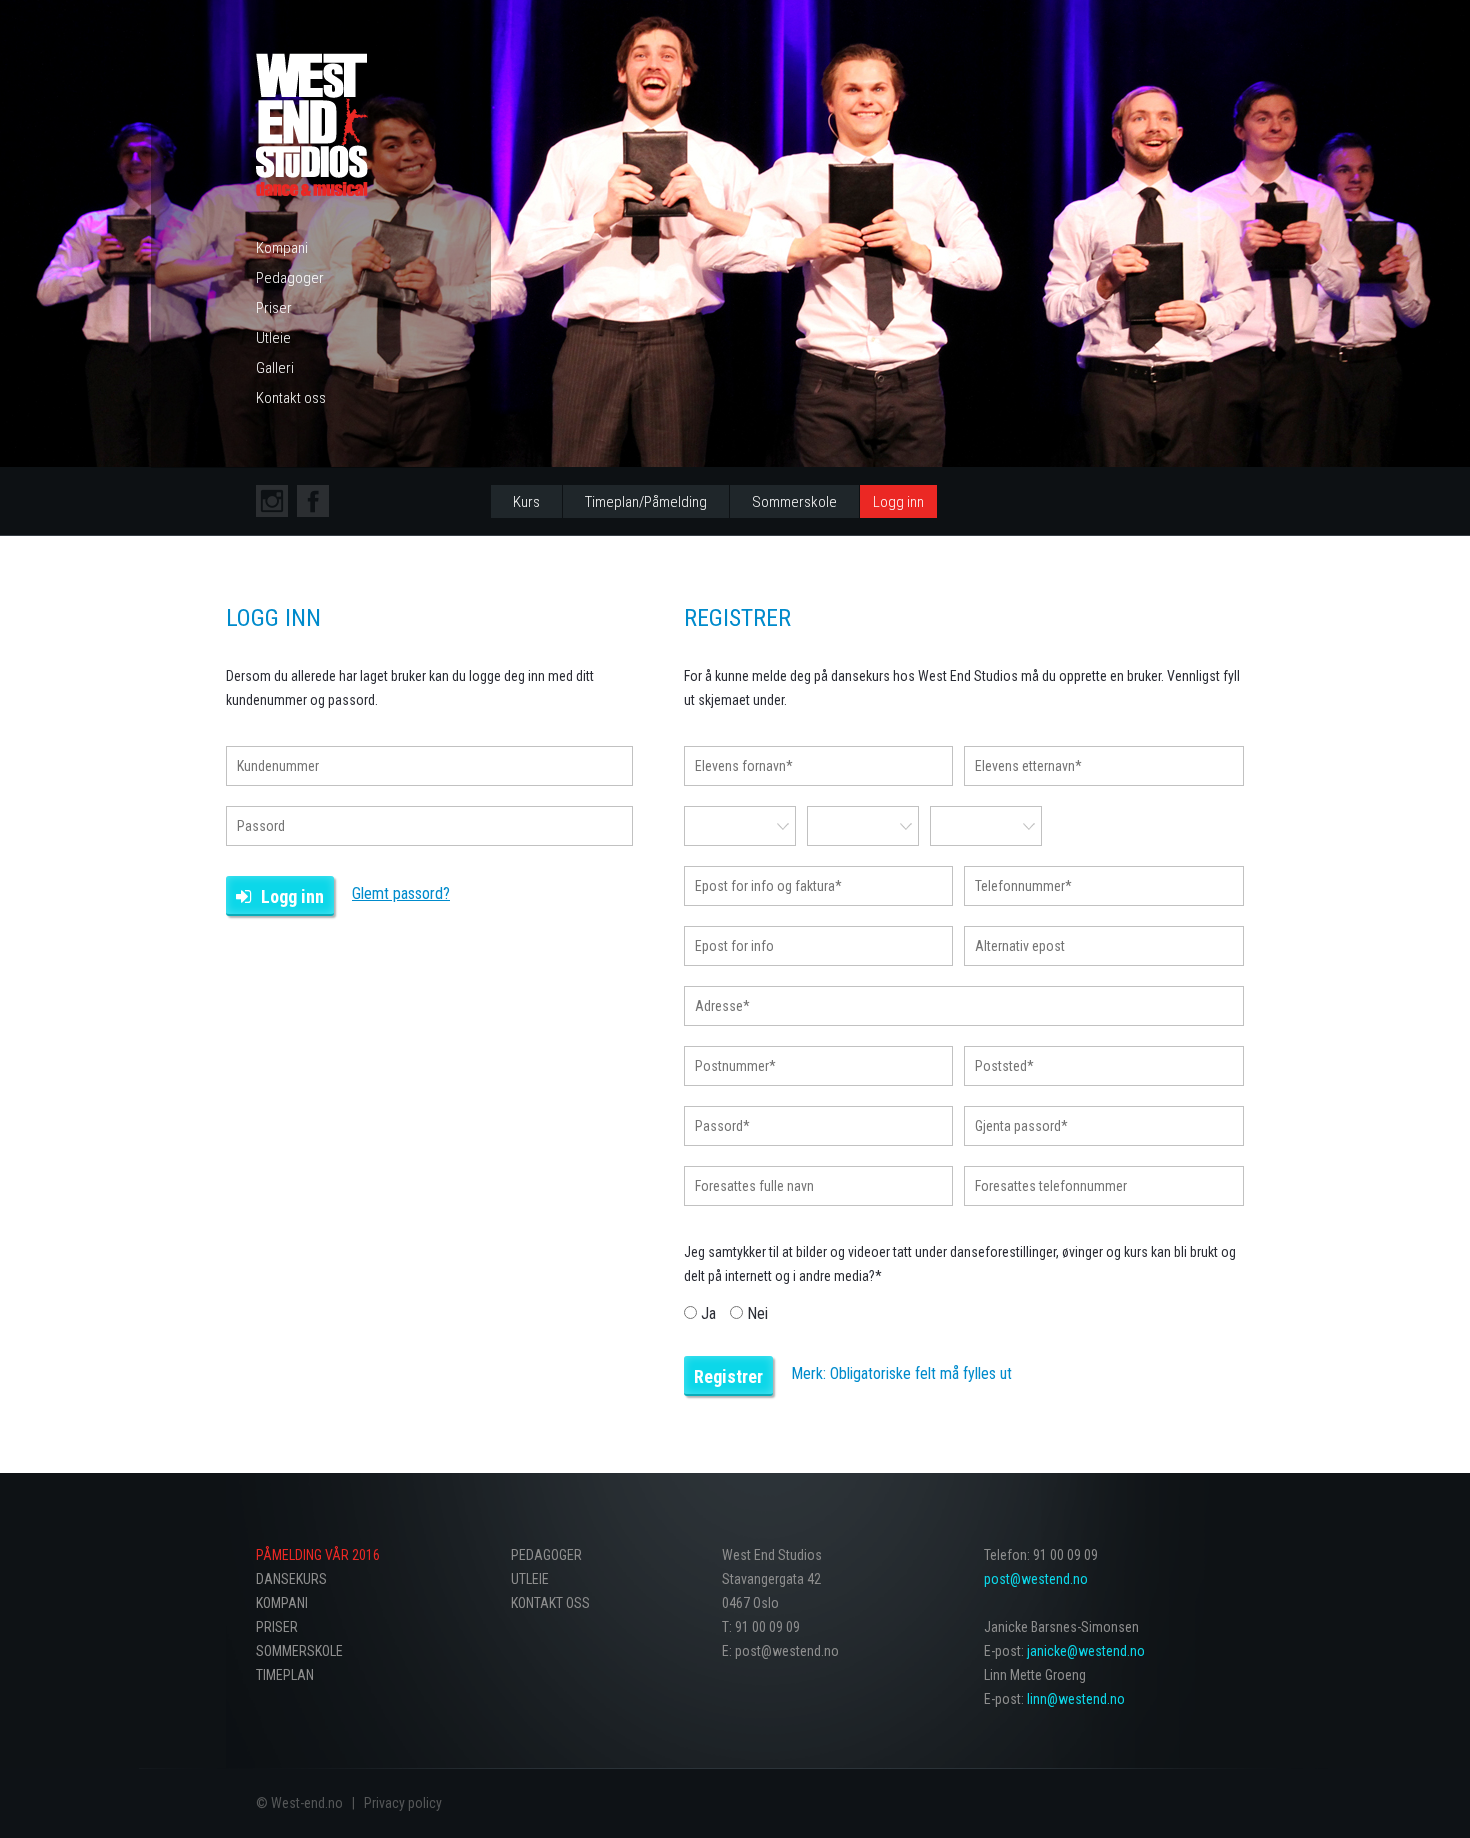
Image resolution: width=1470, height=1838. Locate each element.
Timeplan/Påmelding (646, 502)
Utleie (273, 338)
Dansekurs (291, 1579)
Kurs (526, 502)
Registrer (728, 1376)
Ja (708, 1313)
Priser (274, 308)
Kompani (282, 248)
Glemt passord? (401, 893)
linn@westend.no (1076, 1699)
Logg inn (898, 502)
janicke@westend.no (1086, 1651)
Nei (755, 1313)
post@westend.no (1036, 1579)
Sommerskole (794, 502)
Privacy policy (403, 1803)
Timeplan (285, 1675)
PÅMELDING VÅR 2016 (318, 1555)
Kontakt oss (291, 398)
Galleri (275, 368)
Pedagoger (290, 278)
